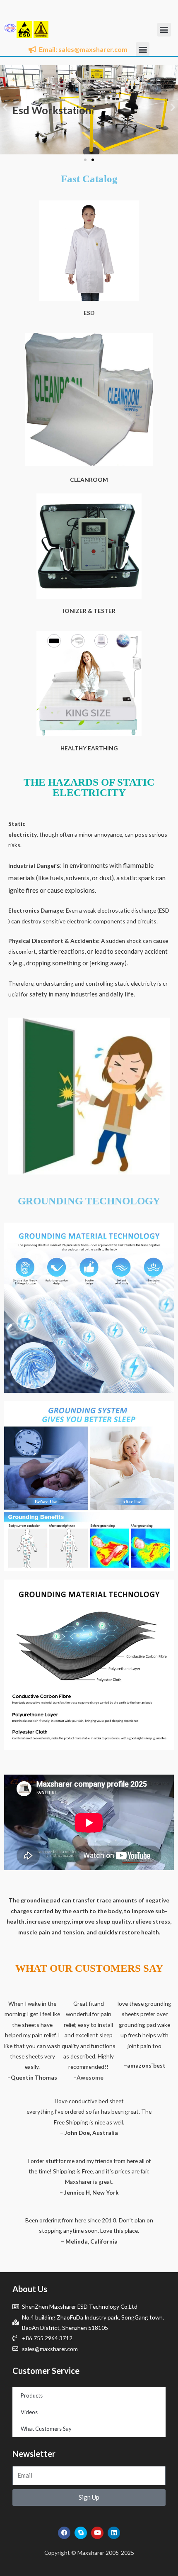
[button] (164, 30)
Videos (29, 2412)
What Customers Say (46, 2429)
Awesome (90, 2077)
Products (32, 2395)
